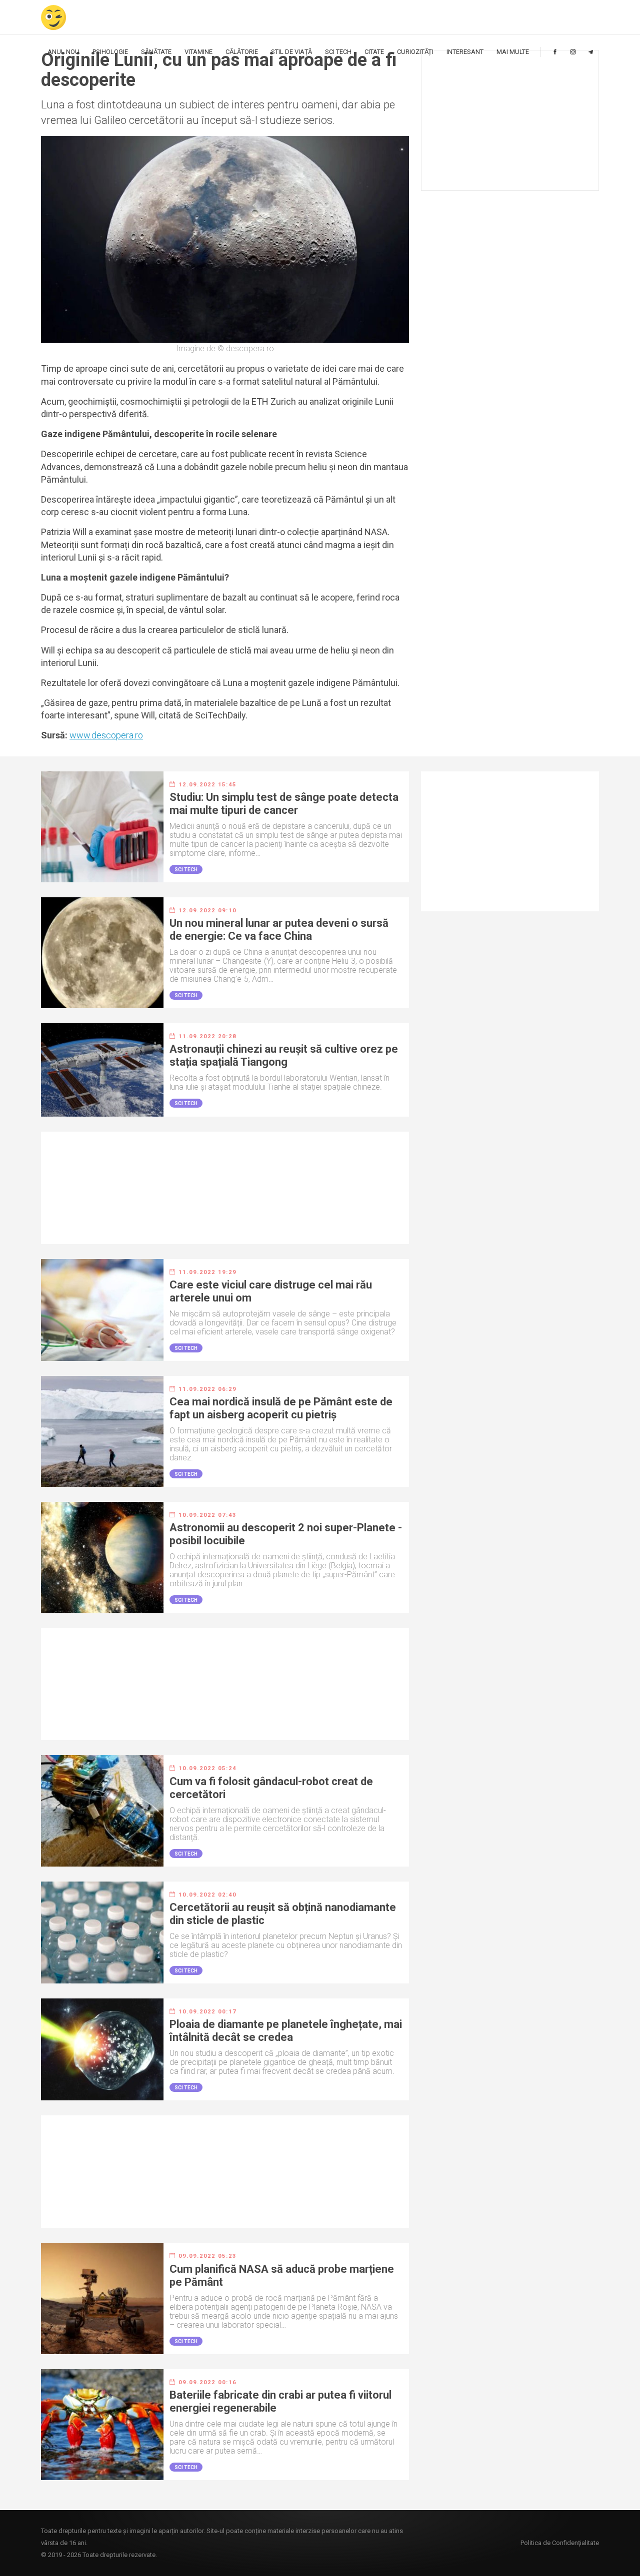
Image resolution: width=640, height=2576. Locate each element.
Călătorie (242, 52)
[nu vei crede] (53, 17)
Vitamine (198, 52)
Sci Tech (338, 52)
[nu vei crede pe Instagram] (573, 52)
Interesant (465, 52)
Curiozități (415, 52)
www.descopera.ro (106, 735)
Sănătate (156, 52)
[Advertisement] (510, 120)
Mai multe (513, 52)
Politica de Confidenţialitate (560, 2543)
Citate (374, 52)
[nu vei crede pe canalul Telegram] (591, 52)
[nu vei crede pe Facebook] (555, 52)
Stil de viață (291, 52)
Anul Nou (63, 52)
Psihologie (110, 52)
